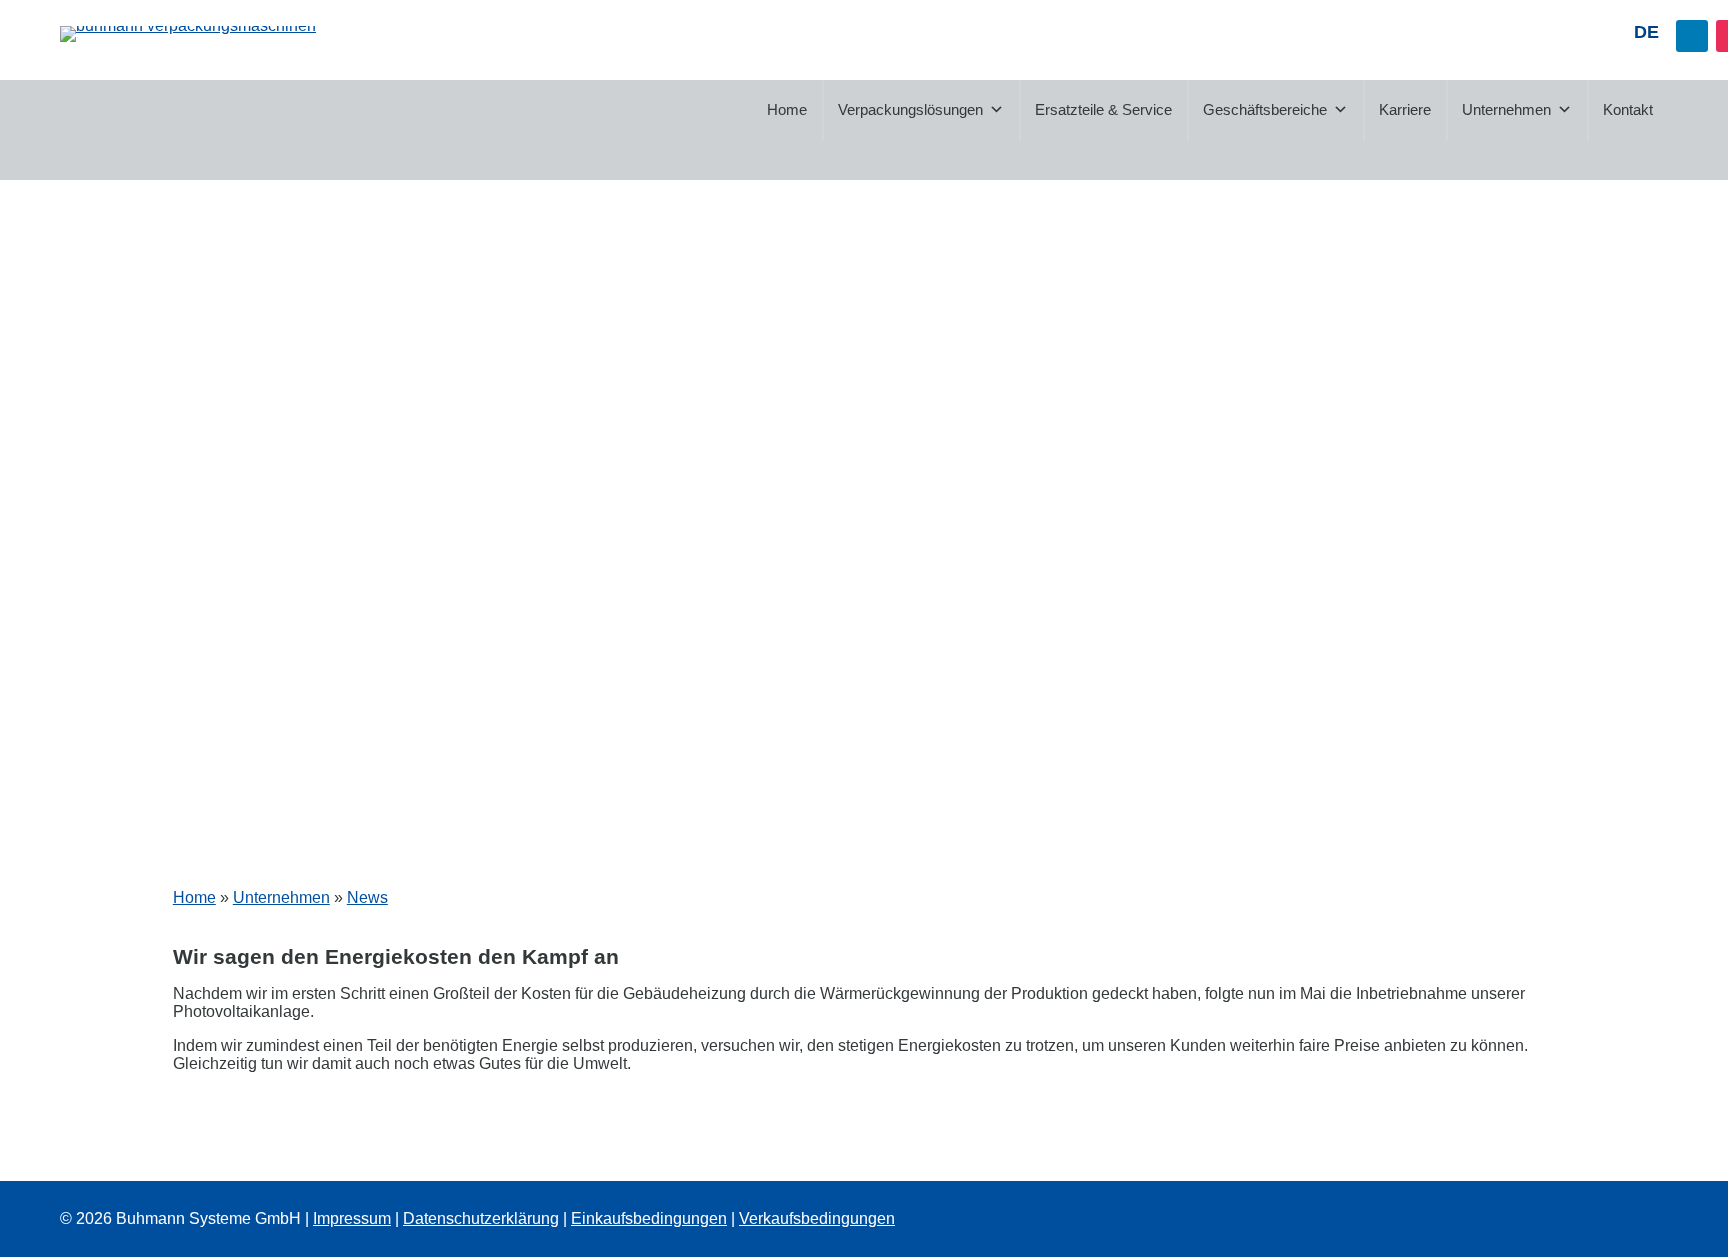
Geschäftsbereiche (1265, 109)
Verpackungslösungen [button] (910, 109)
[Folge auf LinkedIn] (1692, 36)
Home (787, 109)
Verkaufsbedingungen (817, 1218)
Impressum (352, 1218)
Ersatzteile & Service (1103, 109)
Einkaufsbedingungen (649, 1218)
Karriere (1405, 109)
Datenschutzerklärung (481, 1218)
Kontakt (1628, 109)
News (367, 897)
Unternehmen (1506, 109)
